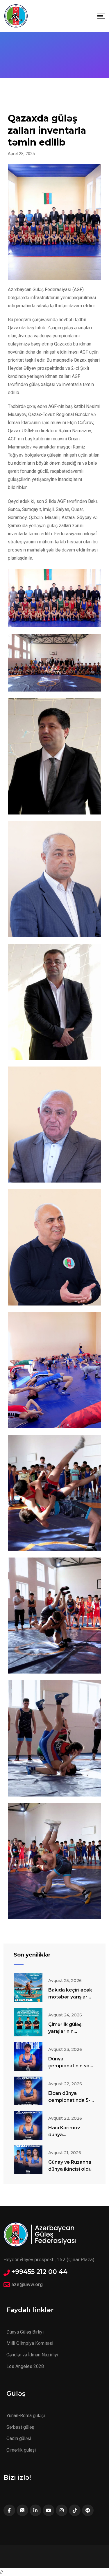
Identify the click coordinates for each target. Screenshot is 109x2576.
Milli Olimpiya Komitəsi (30, 2343)
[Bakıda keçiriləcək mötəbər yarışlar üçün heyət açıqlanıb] (28, 1988)
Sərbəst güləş (20, 2427)
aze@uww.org (27, 2284)
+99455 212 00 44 (39, 2272)
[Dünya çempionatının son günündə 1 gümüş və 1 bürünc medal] (28, 2056)
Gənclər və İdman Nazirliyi (32, 2355)
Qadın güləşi (19, 2438)
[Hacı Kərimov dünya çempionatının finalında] (28, 2125)
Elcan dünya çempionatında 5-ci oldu (71, 2100)
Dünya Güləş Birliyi (25, 2332)
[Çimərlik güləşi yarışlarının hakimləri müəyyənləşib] (28, 2022)
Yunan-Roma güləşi (26, 2416)
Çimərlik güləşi (21, 2450)
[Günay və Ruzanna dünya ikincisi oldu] (28, 2160)
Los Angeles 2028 (25, 2366)
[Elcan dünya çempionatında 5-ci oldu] (28, 2091)
